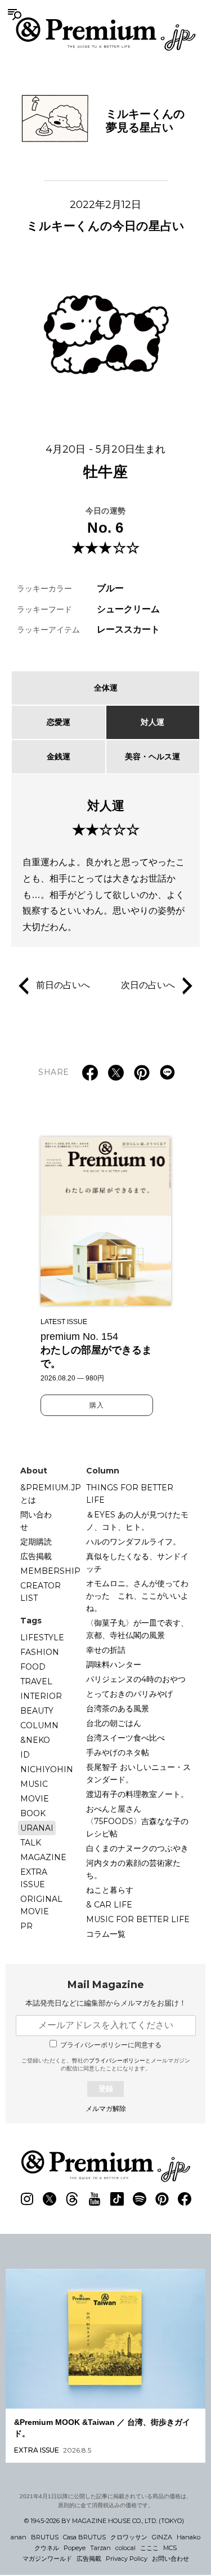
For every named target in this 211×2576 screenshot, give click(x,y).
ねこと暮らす (110, 1890)
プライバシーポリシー (117, 2061)
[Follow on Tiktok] (117, 2199)
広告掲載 (36, 1556)
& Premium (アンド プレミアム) (106, 34)
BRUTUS (45, 2537)
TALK (31, 1843)
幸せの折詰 (106, 1650)
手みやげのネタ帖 (118, 1752)
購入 (97, 1405)
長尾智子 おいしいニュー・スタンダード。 (138, 1773)
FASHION (40, 1652)
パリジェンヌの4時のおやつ (136, 1679)
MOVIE (35, 1799)
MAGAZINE (43, 1857)
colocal (125, 2548)
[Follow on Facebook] (185, 2199)
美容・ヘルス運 (152, 756)
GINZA (162, 2537)
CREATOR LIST (41, 1592)
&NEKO (35, 1740)
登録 (106, 2089)
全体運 (106, 688)
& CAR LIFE (109, 1905)
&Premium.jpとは (51, 1494)
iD (25, 1755)
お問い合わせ (170, 2559)
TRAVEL (36, 1681)
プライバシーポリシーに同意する (111, 2045)
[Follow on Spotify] (140, 2199)
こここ (149, 2548)
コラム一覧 (106, 1934)
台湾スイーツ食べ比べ (125, 1738)
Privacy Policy (127, 2559)
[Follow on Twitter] (50, 2199)
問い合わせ (36, 1521)
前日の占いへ (63, 985)
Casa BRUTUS (84, 2537)
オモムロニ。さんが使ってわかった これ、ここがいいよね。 (137, 1596)
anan (19, 2537)
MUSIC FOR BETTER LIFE (138, 1919)
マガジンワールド (47, 2559)
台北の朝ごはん (114, 1723)
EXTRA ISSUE (34, 1878)
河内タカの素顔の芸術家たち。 (133, 1869)
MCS (170, 2548)
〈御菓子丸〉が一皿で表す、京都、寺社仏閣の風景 (137, 1629)
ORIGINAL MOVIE (41, 1905)
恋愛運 (59, 722)
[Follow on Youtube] (95, 2199)
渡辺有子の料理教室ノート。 (137, 1794)
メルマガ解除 (106, 2109)
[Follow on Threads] (72, 2199)
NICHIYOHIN (47, 1769)
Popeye (75, 2548)
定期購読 (36, 1542)
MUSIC (34, 1784)
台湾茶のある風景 (118, 1709)
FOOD (33, 1667)
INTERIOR (41, 1696)
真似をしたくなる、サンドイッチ (137, 1563)
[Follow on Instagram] (27, 2199)
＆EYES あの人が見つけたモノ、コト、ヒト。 (137, 1521)
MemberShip (50, 1571)
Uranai (37, 1828)
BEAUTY (37, 1711)
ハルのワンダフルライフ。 (133, 1542)
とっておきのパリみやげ (129, 1694)
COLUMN (39, 1725)
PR (26, 1926)
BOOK (33, 1813)
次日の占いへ (148, 985)
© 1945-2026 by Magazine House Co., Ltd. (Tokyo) (104, 2521)
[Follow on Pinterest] (162, 2199)
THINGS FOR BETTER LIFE (130, 1494)
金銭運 (59, 756)
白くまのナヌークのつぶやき (137, 1848)
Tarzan (100, 2548)
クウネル (47, 2548)
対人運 (152, 722)
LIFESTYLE (42, 1637)
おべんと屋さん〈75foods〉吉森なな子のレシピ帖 (137, 1821)
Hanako (188, 2537)
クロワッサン (129, 2537)
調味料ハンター (114, 1665)
